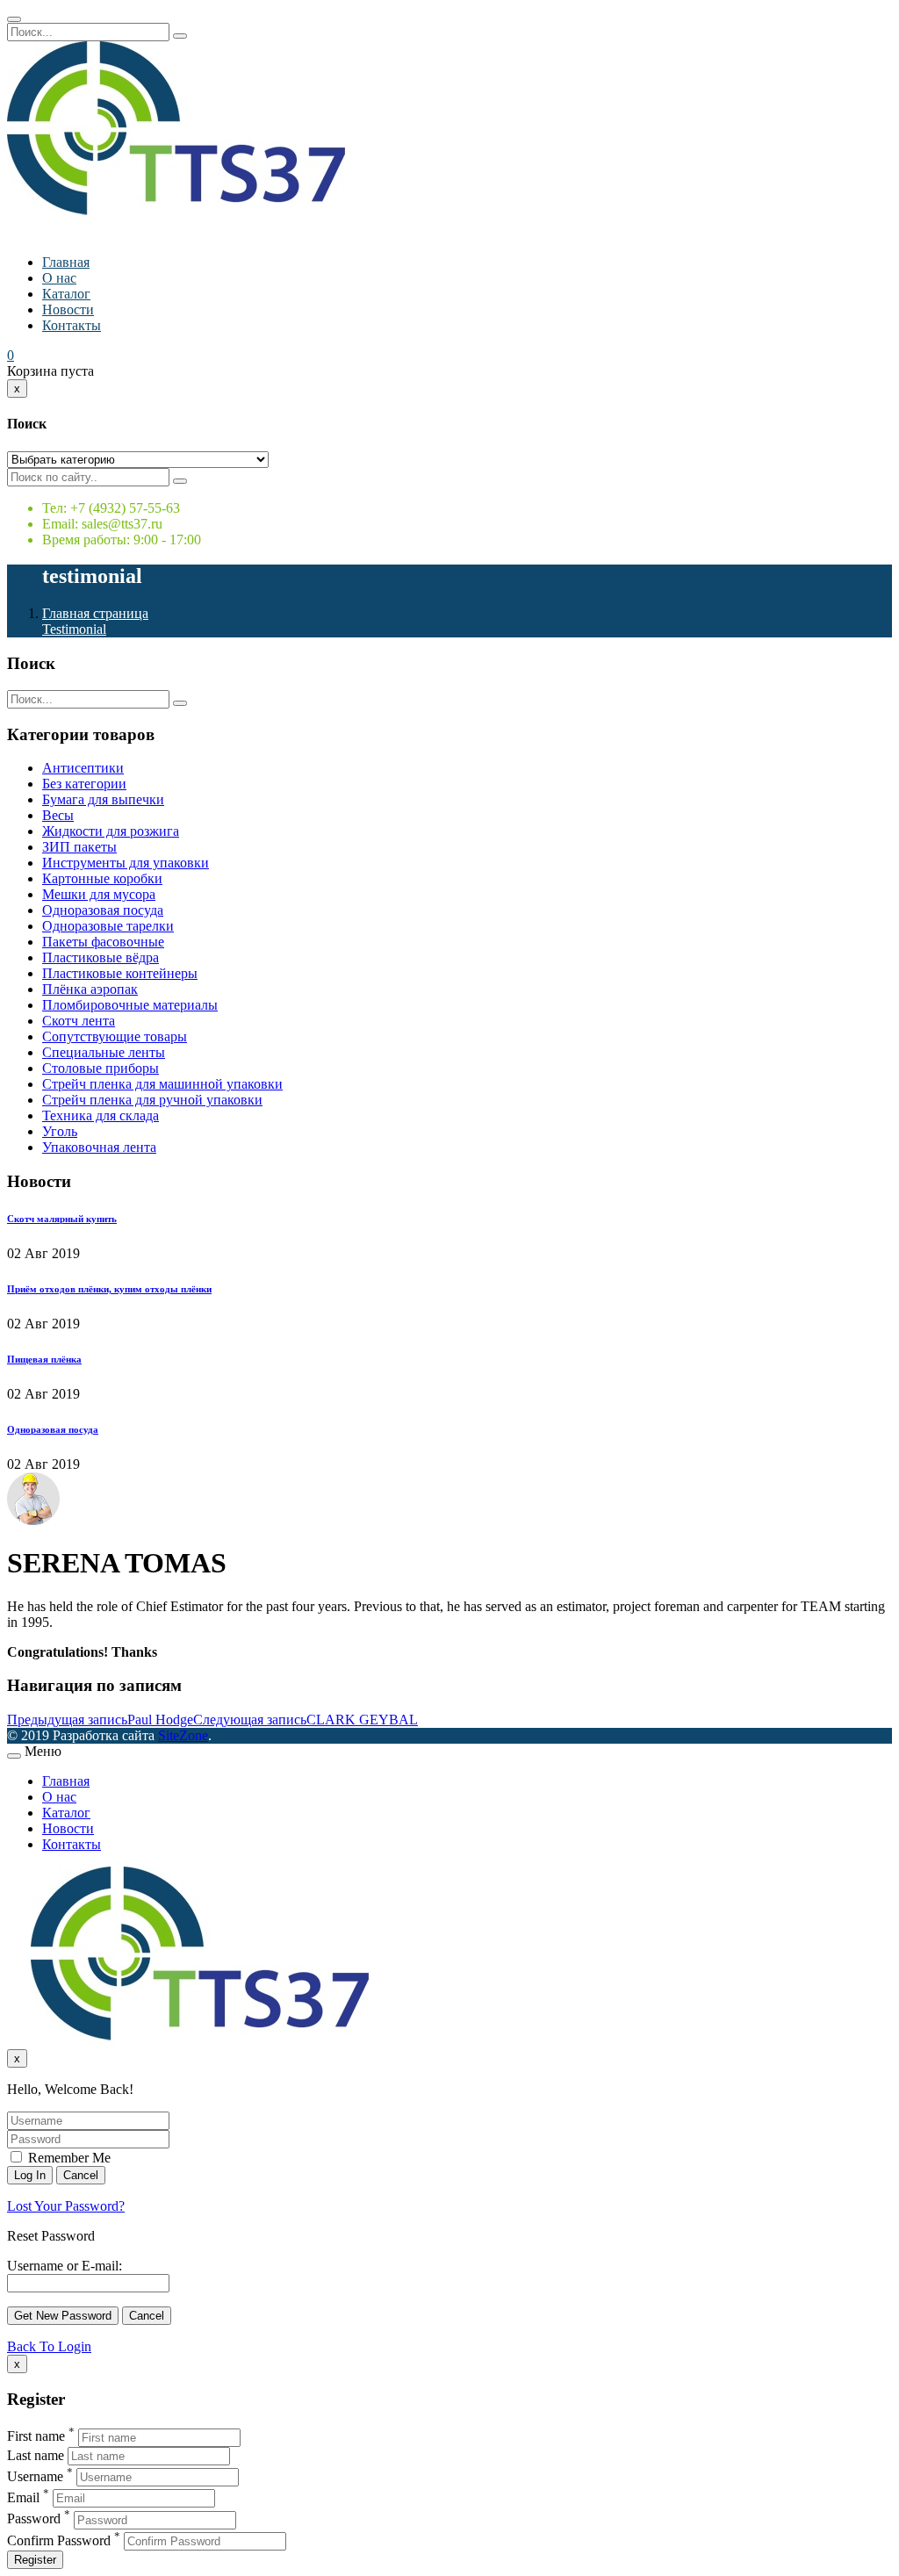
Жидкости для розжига (111, 831)
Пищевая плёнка (44, 1359)
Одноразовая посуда (103, 910)
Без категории (84, 784)
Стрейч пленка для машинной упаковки (162, 1084)
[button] (11, 355)
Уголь (60, 1131)
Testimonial (74, 629)
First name (36, 2437)
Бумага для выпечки (103, 799)
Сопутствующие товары (115, 1036)
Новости (68, 309)
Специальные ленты (104, 1052)
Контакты (72, 325)
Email (23, 2497)
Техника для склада (101, 1115)
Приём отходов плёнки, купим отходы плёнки (109, 1289)
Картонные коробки (102, 878)
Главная (66, 262)
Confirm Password (59, 2540)
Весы (58, 815)
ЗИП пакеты (79, 847)
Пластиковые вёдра (101, 957)
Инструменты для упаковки (126, 863)
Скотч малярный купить (62, 1219)
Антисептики (83, 768)
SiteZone (183, 1735)
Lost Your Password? (66, 2206)
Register (35, 2560)
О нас (59, 278)
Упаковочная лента (99, 1147)
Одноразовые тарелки (108, 926)
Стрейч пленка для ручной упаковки (152, 1100)
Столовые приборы (101, 1068)
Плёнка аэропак (90, 989)
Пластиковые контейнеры (120, 973)
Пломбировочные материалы (130, 1005)
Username (35, 2476)
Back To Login (49, 2346)
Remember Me (68, 2158)
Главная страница (95, 613)
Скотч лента (79, 1021)
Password (34, 2519)
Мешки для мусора (99, 894)
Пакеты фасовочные (103, 942)
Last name (36, 2455)
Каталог (66, 294)
